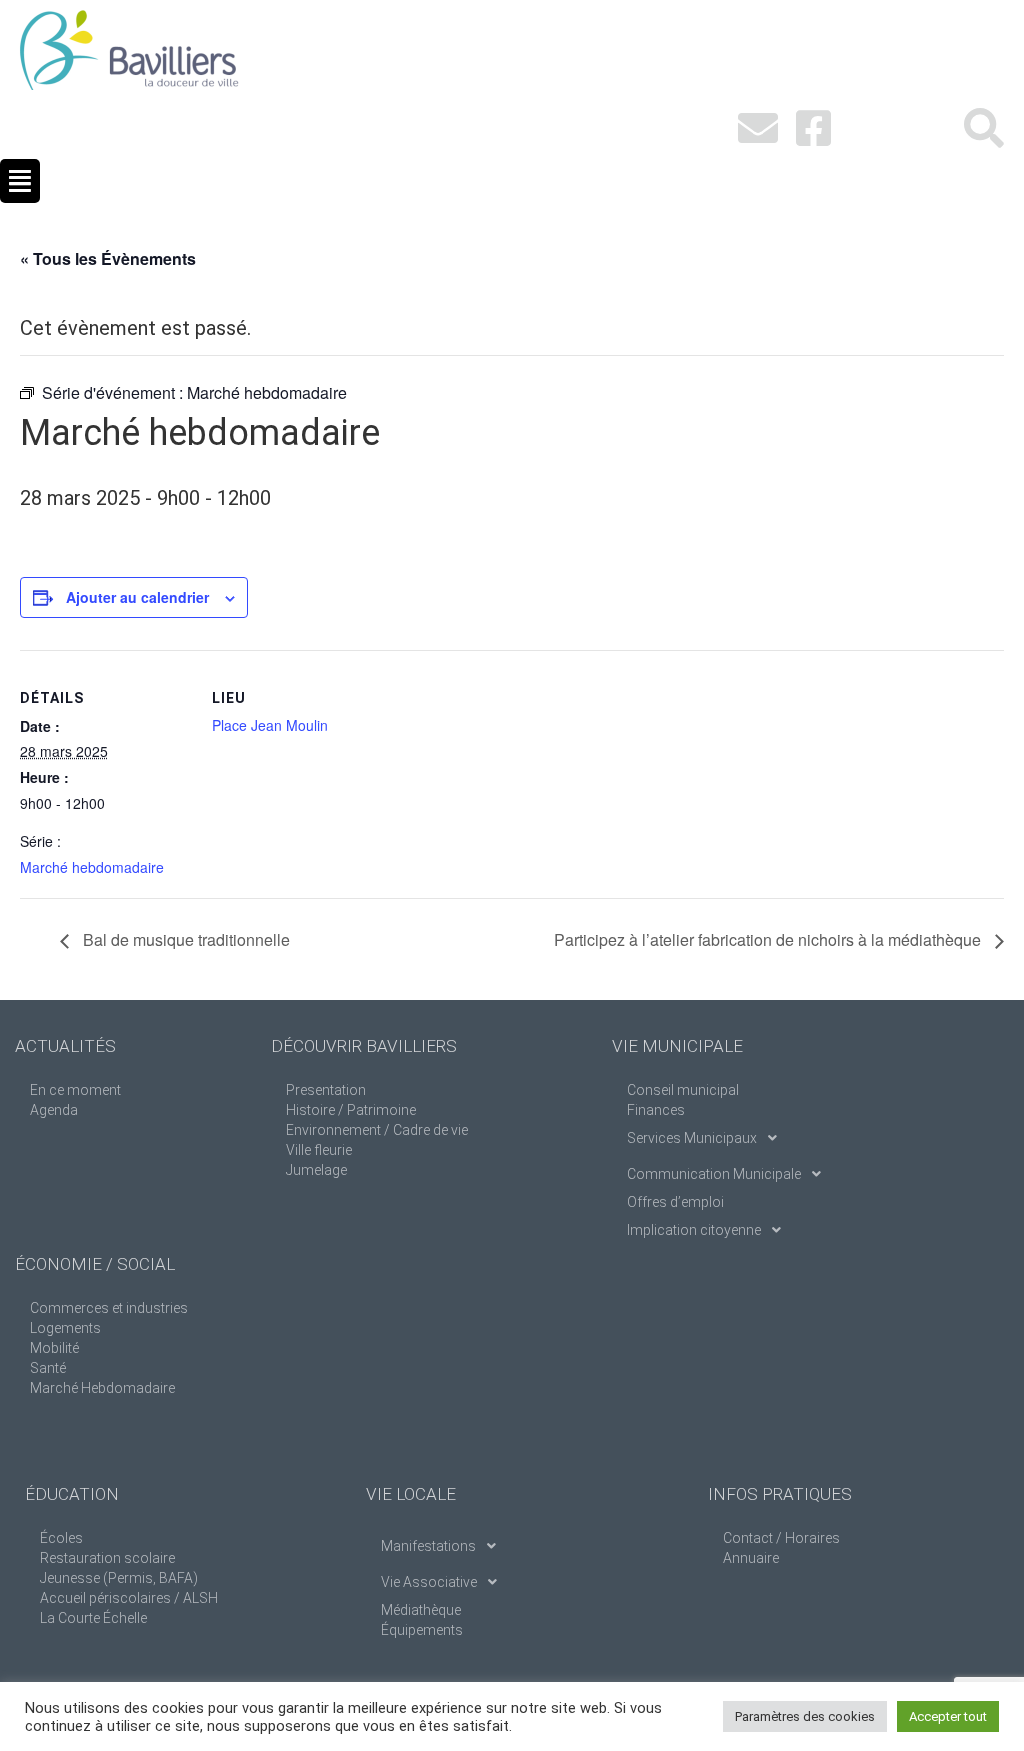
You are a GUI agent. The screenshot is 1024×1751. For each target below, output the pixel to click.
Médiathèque (421, 1610)
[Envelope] (758, 128)
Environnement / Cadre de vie (377, 1130)
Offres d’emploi (675, 1202)
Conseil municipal (683, 1090)
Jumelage (316, 1170)
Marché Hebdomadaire (102, 1388)
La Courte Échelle (93, 1618)
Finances (656, 1110)
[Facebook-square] (814, 128)
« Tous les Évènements (108, 258)
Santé (48, 1368)
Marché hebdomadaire (92, 867)
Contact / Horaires (781, 1538)
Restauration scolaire (107, 1558)
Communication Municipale (714, 1174)
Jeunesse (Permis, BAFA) (119, 1578)
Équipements (422, 1630)
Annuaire (751, 1558)
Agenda (54, 1110)
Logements (65, 1328)
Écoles (61, 1538)
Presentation (326, 1090)
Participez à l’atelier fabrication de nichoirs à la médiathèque (769, 939)
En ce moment (75, 1090)
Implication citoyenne (694, 1230)
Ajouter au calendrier (137, 597)
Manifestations (428, 1546)
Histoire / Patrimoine (351, 1110)
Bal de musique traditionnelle (184, 939)
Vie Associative (429, 1582)
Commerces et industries (109, 1308)
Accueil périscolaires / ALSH (129, 1598)
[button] (20, 181)
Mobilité (54, 1348)
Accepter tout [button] (948, 1716)
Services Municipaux (692, 1138)
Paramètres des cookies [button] (805, 1716)
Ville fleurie (319, 1150)
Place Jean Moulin (270, 725)
